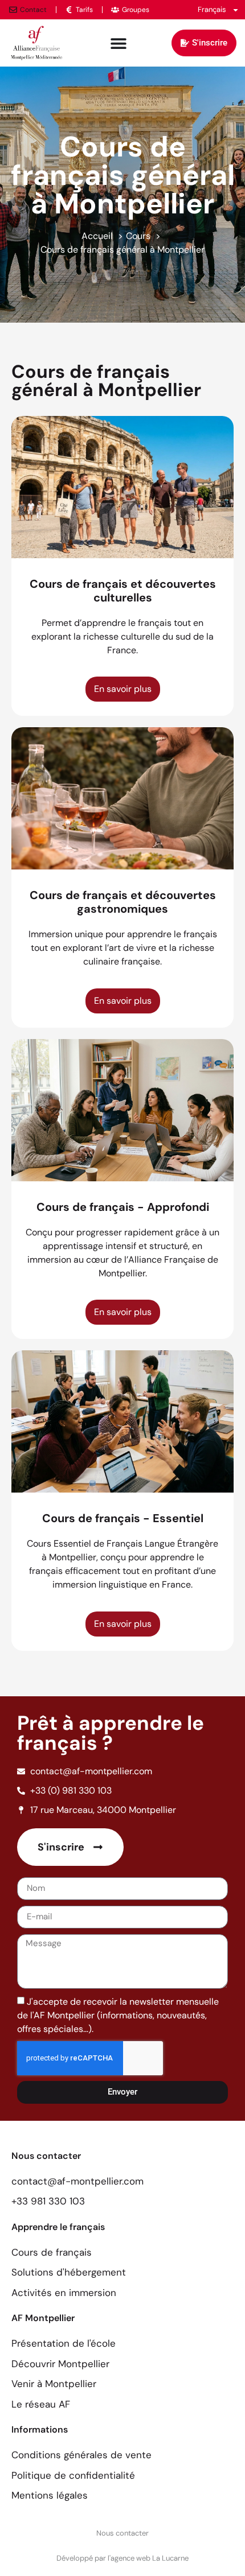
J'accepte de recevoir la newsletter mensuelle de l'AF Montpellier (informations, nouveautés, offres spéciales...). (118, 2015)
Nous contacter (122, 2533)
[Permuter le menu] (119, 43)
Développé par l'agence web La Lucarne (122, 2558)
